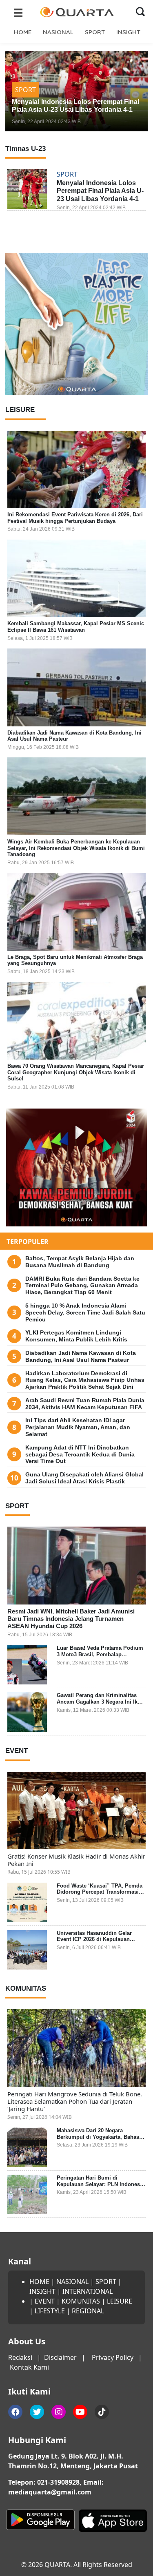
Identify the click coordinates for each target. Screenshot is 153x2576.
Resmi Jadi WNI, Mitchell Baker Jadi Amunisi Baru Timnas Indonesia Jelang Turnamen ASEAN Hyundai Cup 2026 (71, 1619)
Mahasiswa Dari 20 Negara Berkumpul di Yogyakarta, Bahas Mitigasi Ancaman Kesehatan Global (98, 2140)
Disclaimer (60, 2357)
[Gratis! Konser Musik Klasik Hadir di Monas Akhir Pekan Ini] (76, 1811)
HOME (23, 32)
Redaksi (20, 2357)
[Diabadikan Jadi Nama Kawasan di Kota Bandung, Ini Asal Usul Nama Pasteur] (76, 687)
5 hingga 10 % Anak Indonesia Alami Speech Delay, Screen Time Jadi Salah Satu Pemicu (85, 1312)
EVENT (45, 2301)
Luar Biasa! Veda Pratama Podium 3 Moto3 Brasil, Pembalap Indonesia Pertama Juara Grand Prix (100, 1658)
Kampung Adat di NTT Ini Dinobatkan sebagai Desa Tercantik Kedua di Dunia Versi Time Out (80, 1454)
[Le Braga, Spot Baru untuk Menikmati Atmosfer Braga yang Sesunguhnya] (76, 912)
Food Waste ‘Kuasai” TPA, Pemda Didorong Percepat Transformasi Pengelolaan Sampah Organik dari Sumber (100, 1895)
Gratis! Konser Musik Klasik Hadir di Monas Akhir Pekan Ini (76, 1860)
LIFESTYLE (50, 2311)
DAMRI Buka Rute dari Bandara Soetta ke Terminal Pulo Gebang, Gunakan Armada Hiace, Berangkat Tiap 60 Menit (82, 1286)
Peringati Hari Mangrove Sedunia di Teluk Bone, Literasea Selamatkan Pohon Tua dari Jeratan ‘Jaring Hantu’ (75, 2101)
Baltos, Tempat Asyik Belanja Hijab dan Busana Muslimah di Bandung (80, 1262)
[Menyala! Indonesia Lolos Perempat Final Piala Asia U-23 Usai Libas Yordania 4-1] (27, 189)
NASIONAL (58, 32)
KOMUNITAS (81, 2301)
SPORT (95, 32)
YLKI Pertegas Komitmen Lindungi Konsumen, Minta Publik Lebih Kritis (76, 1336)
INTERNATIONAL (88, 2291)
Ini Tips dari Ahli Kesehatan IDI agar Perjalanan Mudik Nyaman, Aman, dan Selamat (78, 1427)
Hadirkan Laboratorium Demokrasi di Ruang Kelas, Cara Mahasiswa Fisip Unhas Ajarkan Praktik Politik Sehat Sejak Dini (85, 1380)
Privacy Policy (113, 2357)
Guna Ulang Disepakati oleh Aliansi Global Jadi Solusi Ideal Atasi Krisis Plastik (84, 1478)
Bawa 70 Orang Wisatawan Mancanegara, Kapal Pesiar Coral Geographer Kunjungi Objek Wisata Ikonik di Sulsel (76, 1072)
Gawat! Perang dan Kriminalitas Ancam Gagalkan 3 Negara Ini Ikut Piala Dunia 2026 (100, 1702)
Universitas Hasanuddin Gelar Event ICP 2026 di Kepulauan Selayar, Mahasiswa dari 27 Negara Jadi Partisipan (100, 1943)
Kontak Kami (29, 2367)
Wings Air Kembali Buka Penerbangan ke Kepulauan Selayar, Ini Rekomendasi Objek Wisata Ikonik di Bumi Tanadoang (76, 848)
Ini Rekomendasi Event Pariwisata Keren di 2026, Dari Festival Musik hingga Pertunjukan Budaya (75, 518)
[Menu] (18, 12)
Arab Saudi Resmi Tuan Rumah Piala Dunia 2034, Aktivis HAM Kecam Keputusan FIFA (85, 1404)
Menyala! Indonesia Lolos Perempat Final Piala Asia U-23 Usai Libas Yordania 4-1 (100, 191)
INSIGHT (128, 32)
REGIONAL (88, 2311)
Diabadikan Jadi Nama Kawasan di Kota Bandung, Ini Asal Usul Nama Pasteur (81, 1356)
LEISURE (120, 2301)
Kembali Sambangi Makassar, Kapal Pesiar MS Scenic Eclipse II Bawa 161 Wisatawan (76, 627)
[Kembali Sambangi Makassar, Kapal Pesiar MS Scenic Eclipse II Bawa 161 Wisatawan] (76, 579)
